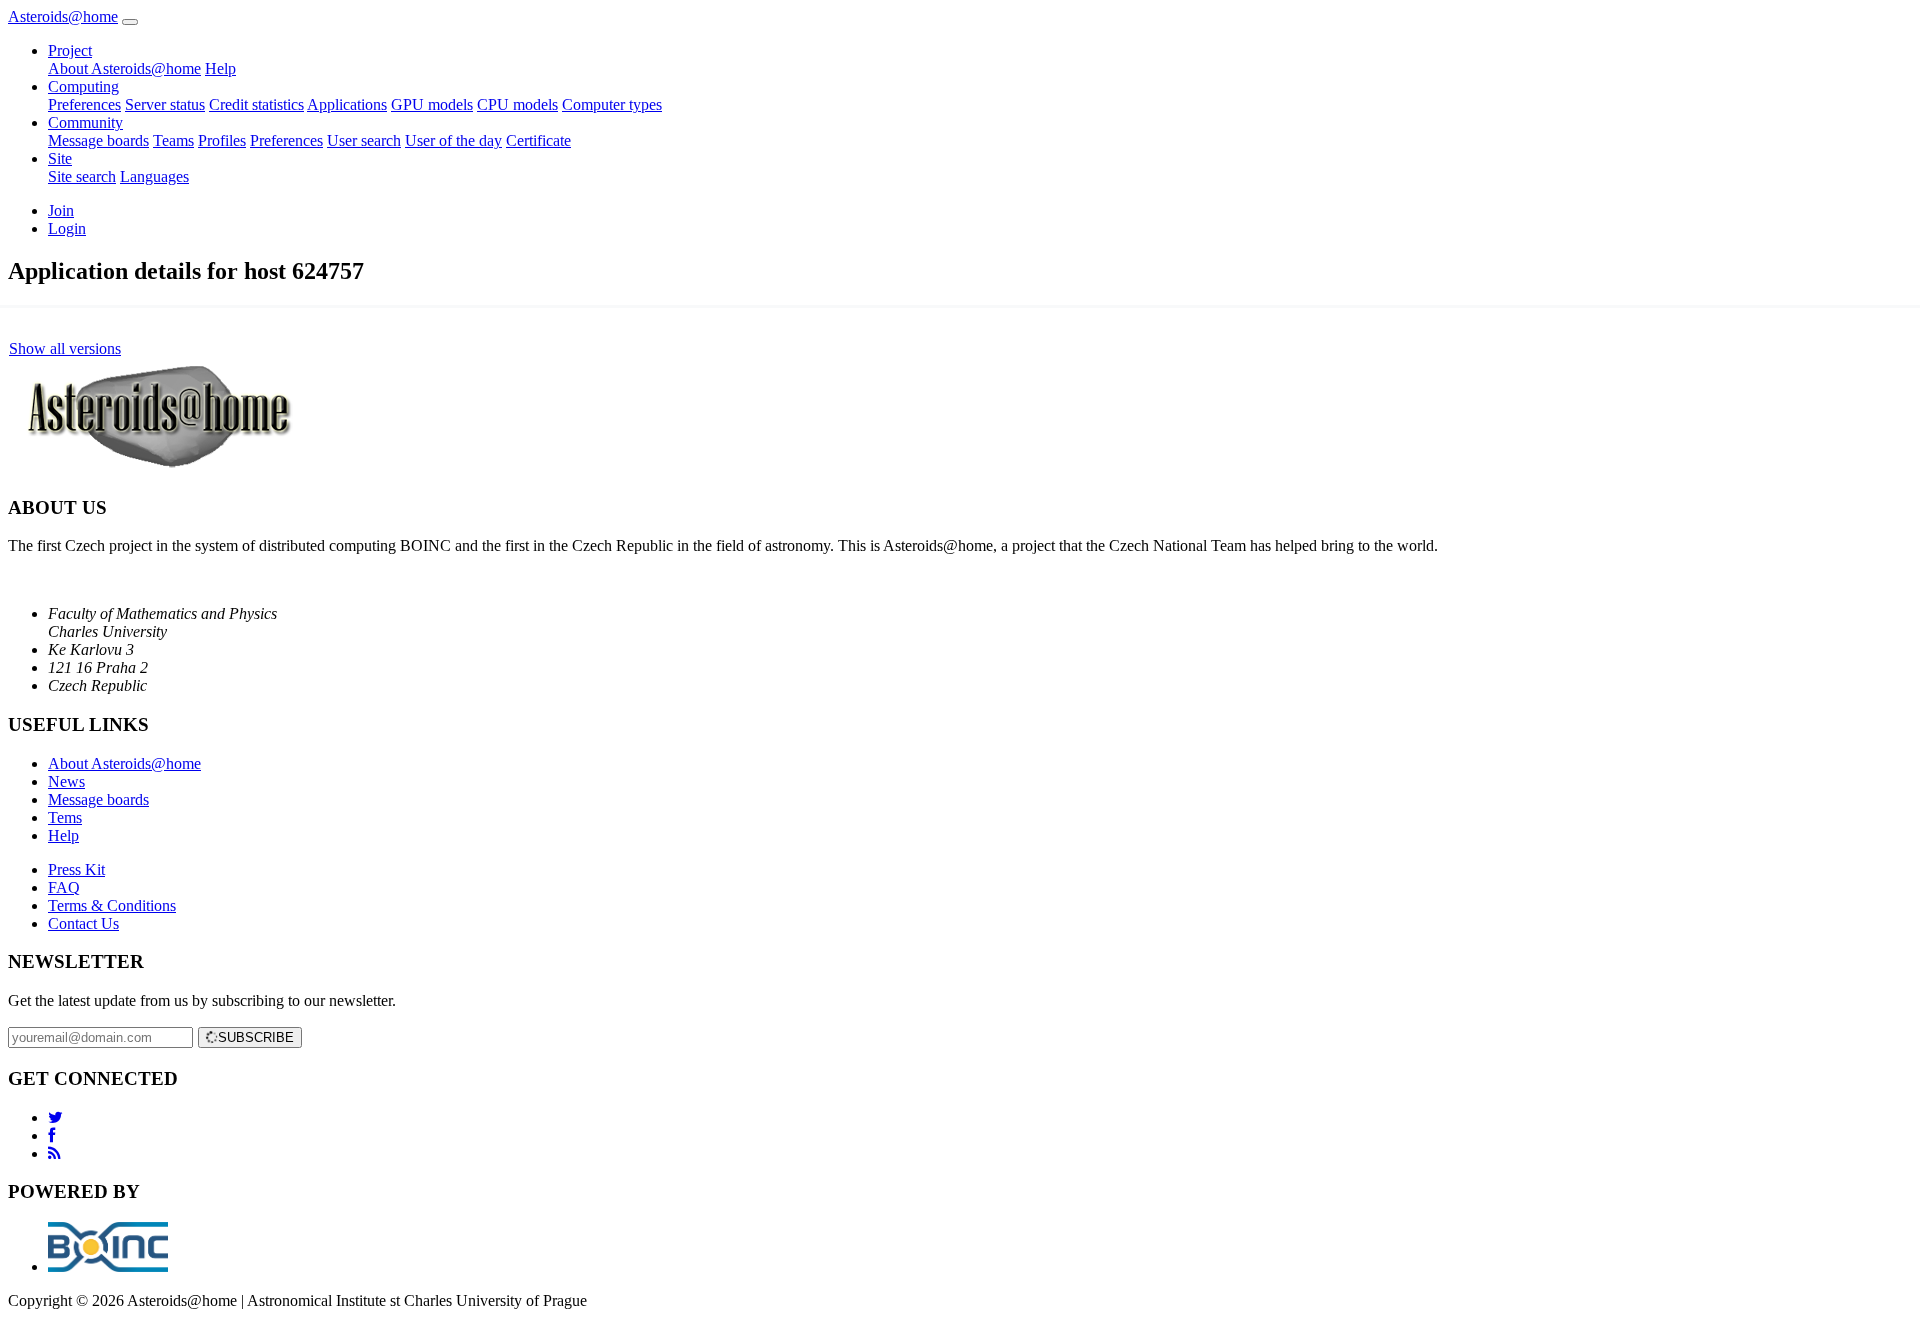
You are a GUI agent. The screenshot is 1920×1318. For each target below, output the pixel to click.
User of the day (453, 140)
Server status (165, 104)
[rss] (54, 1153)
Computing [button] (83, 86)
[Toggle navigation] (130, 22)
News (66, 781)
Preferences (84, 104)
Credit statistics (256, 104)
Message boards (98, 140)
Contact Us (83, 923)
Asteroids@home (63, 16)
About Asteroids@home (124, 68)
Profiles (222, 140)
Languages (154, 176)
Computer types (612, 104)
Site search (82, 176)
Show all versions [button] (65, 348)
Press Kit (76, 869)
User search (364, 140)
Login (67, 228)
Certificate (538, 140)
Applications (347, 104)
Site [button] (60, 158)
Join (61, 210)
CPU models (517, 104)
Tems (65, 817)
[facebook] (51, 1135)
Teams (173, 140)
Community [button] (85, 122)
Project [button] (70, 50)
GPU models (432, 104)
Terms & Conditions (112, 905)
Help (220, 68)
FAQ (64, 887)
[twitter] (55, 1117)
